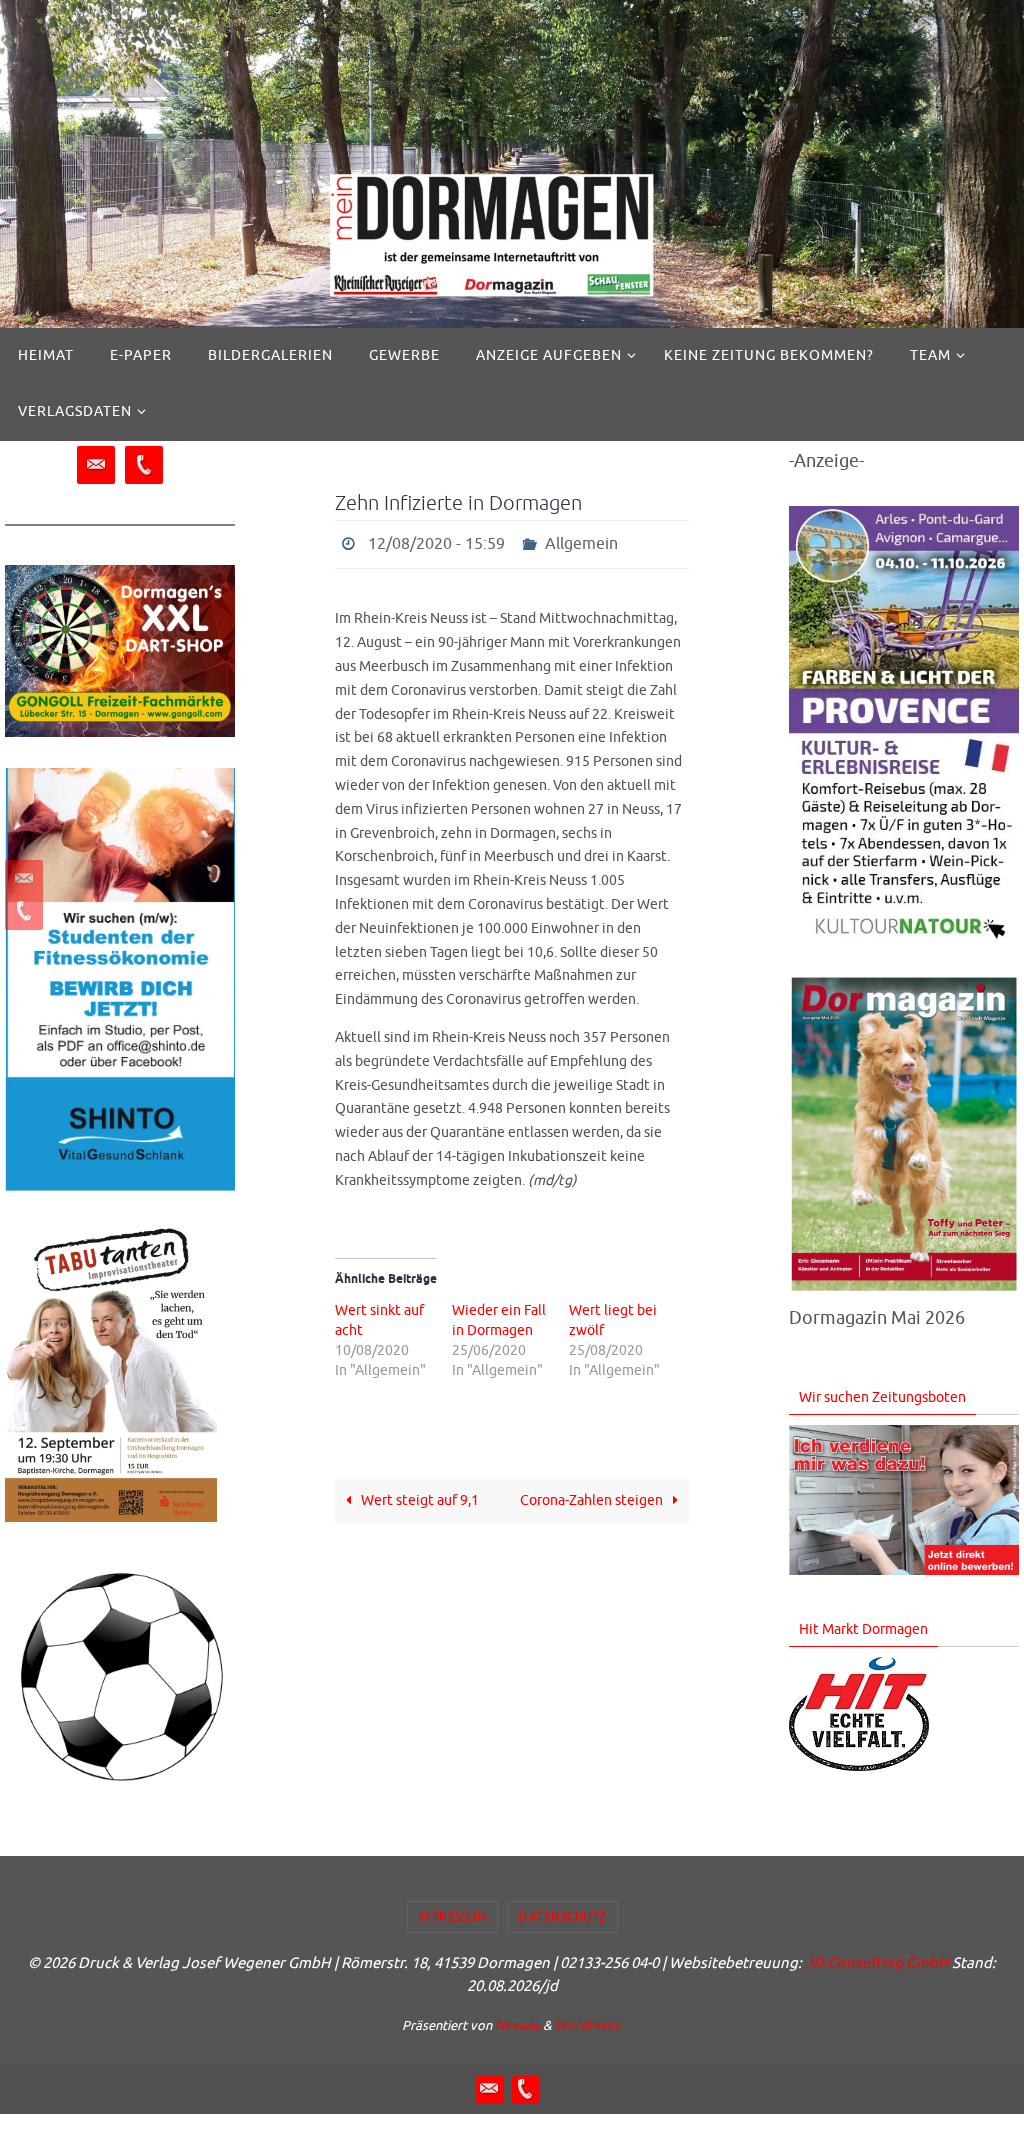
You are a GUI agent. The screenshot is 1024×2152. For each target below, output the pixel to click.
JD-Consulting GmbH (877, 1963)
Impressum (453, 1917)
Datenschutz (563, 1917)
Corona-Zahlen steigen (593, 1495)
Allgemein (581, 542)
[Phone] (21, 911)
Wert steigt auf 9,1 (418, 1495)
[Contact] (21, 879)
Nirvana (517, 2025)
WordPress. (589, 2025)
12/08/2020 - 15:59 (436, 542)
